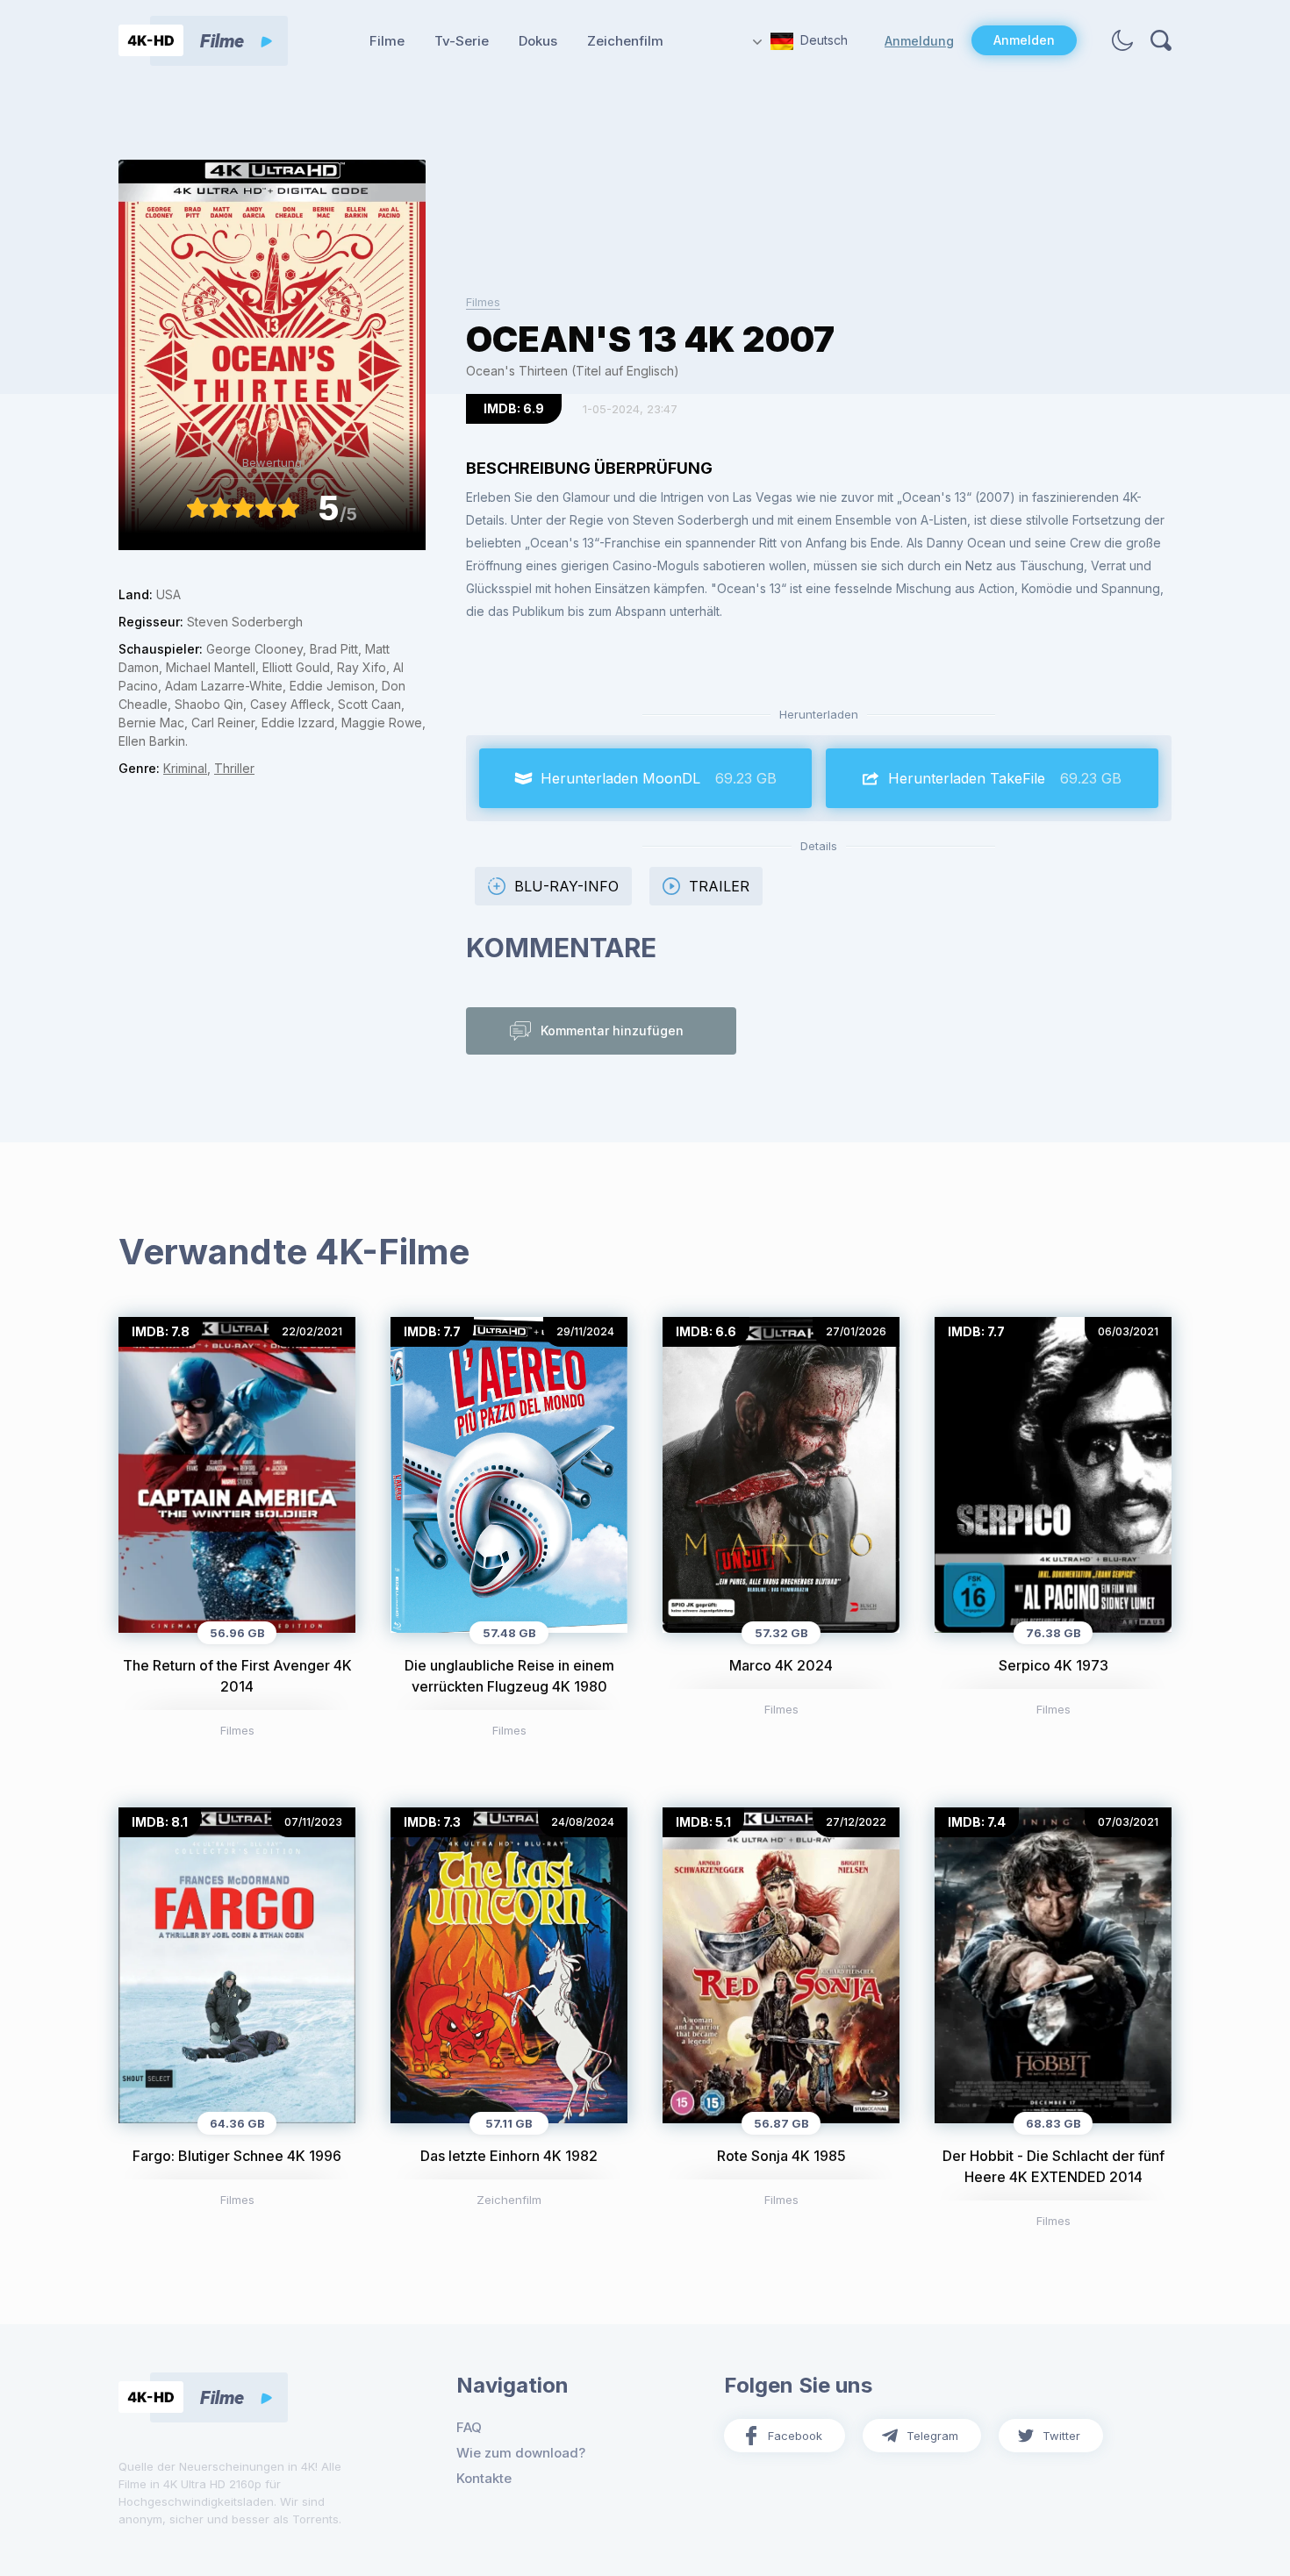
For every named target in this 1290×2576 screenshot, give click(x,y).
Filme (387, 41)
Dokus (538, 41)
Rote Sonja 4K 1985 (781, 2156)
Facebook (795, 2436)
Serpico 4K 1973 (1053, 1665)
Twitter (1061, 2436)
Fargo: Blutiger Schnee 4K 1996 (237, 2156)
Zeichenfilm (625, 41)
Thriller (234, 768)
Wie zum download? (521, 2453)
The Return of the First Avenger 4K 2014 (237, 1676)
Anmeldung (919, 41)
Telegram (932, 2436)
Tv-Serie (462, 41)
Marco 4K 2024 (781, 1665)
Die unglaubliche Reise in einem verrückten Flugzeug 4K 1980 (509, 1676)
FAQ (469, 2427)
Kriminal (185, 768)
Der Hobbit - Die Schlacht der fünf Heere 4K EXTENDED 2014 (1053, 2166)
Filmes (483, 302)
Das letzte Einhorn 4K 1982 (509, 2156)
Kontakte (484, 2478)
